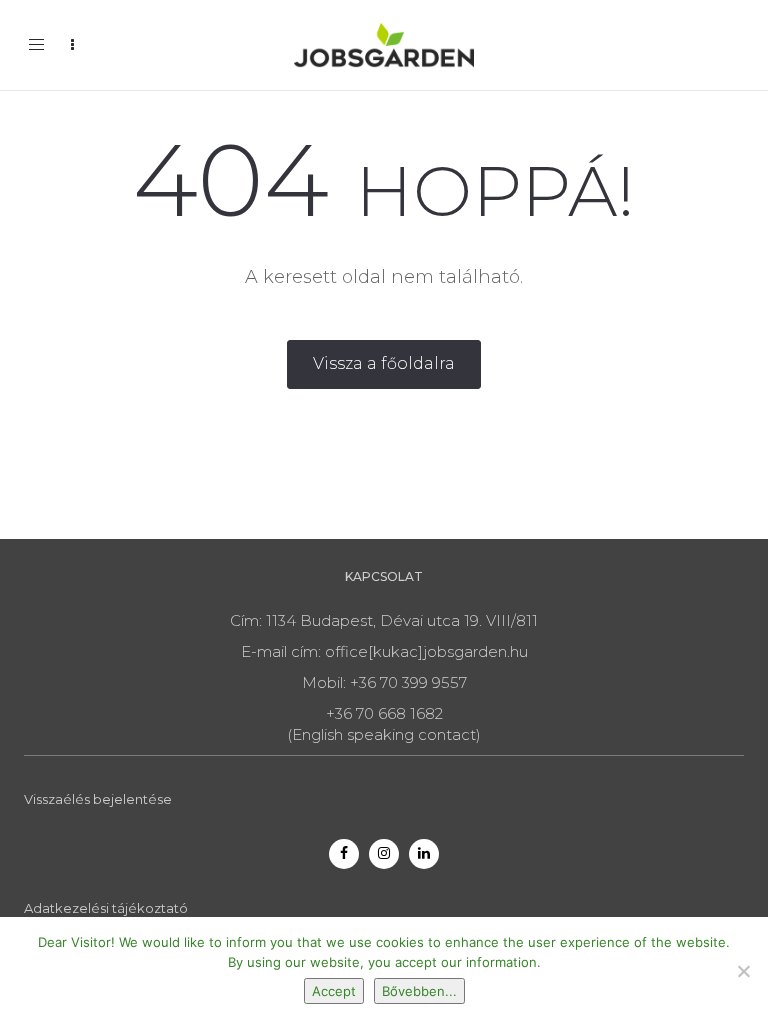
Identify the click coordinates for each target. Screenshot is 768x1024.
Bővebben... (419, 991)
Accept (334, 991)
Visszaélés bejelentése (98, 799)
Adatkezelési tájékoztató (106, 908)
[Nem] (743, 971)
